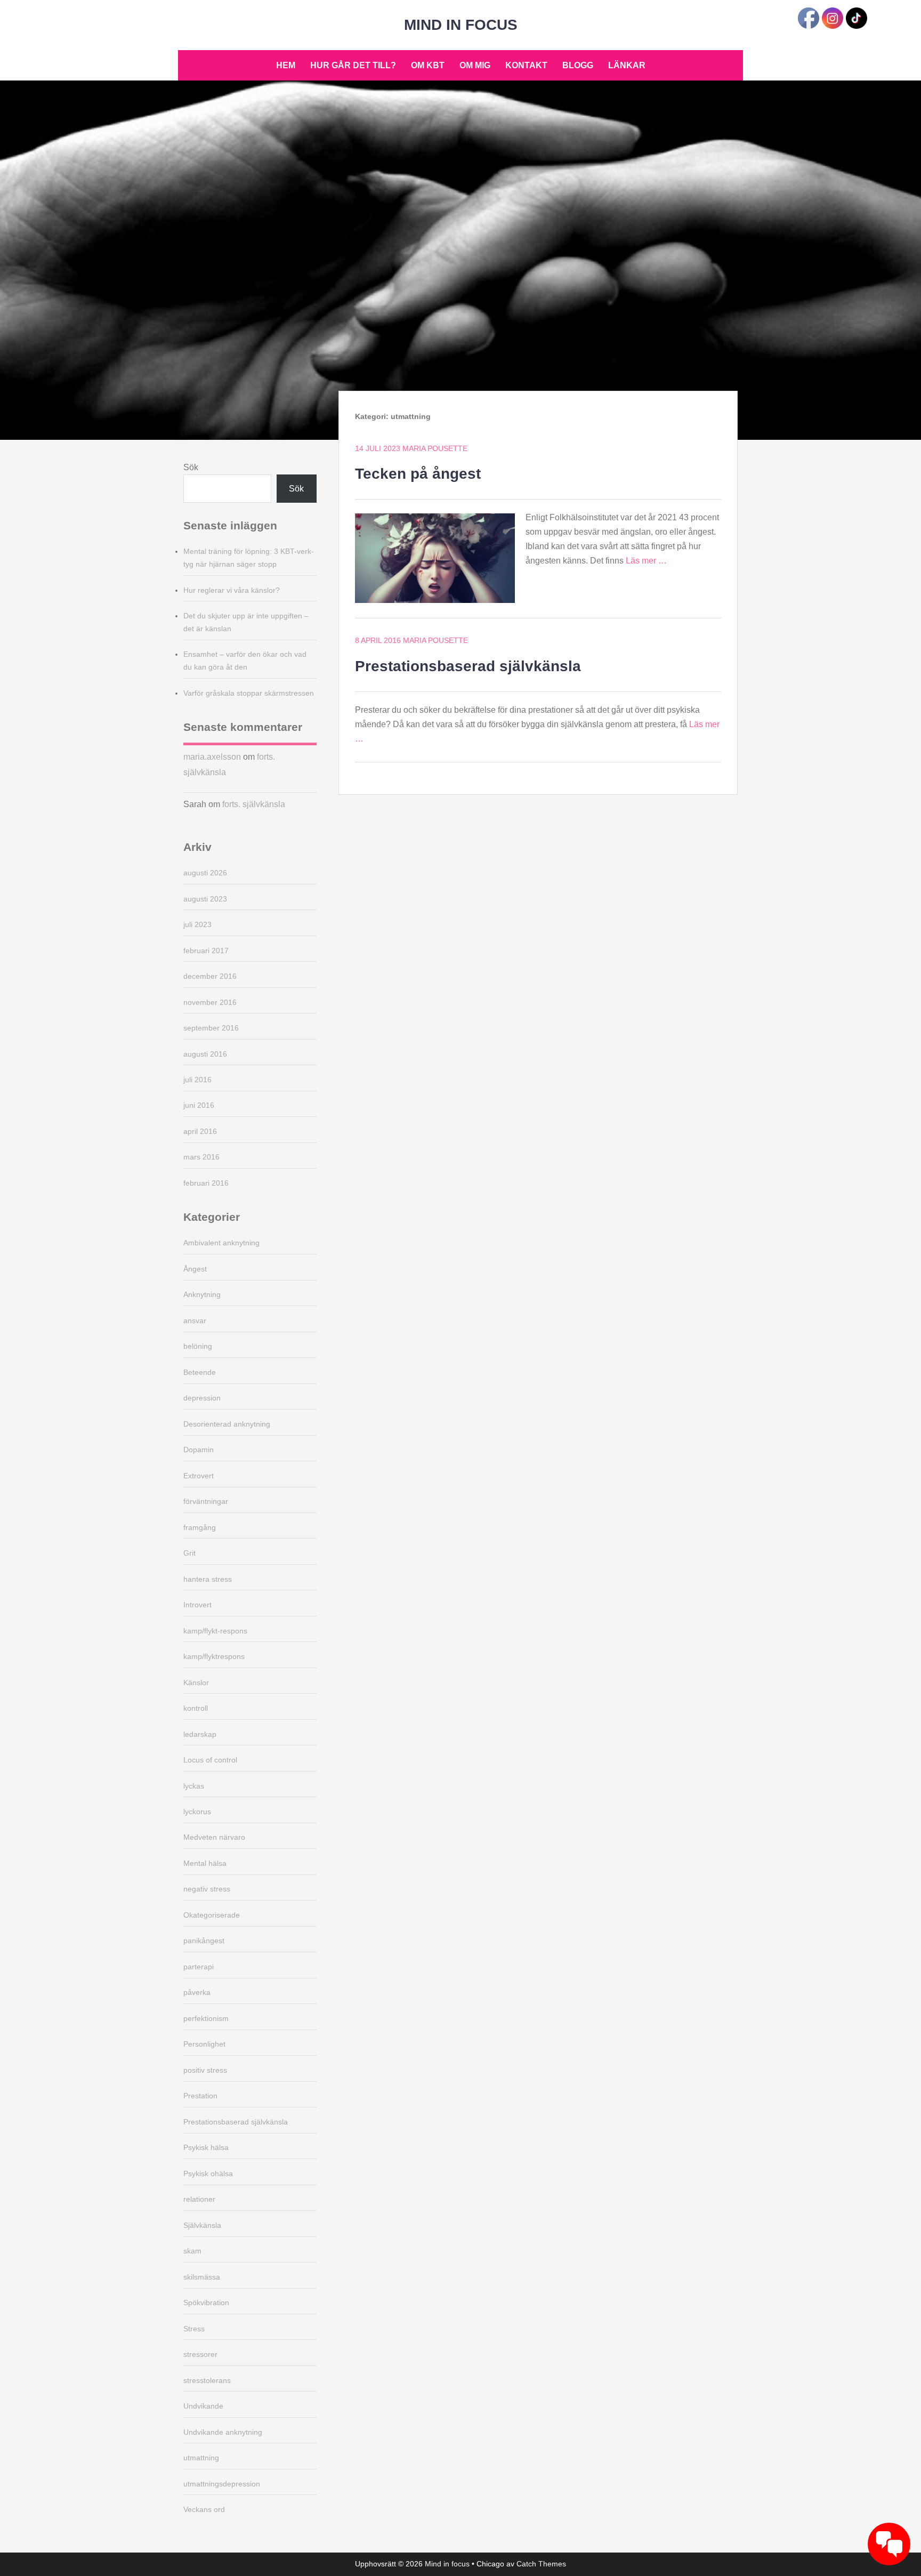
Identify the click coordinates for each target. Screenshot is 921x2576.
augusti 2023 (205, 899)
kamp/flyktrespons (214, 1656)
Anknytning (202, 1294)
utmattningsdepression (222, 2484)
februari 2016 (206, 1183)
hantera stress (208, 1579)
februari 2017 (206, 951)
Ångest (195, 1269)
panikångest (204, 1941)
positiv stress (205, 2070)
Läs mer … (646, 561)
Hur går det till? (353, 65)
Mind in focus (461, 25)
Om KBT (428, 65)
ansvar (195, 1321)
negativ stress (207, 1889)
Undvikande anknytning (223, 2432)
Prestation (200, 2096)
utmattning (201, 2458)
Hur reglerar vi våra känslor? (232, 590)
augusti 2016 (205, 1054)
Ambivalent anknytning (221, 1243)
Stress (194, 2329)
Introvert (197, 1605)
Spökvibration (206, 2303)
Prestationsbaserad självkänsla (468, 666)
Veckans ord (204, 2509)
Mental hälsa (205, 1863)
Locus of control (210, 1760)
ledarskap (200, 1734)
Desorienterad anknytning (227, 1424)
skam (192, 2251)
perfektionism (206, 2018)
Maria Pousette (435, 448)
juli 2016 (197, 1080)
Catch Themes (541, 2564)
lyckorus (197, 1812)
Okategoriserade (212, 1915)
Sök (191, 467)
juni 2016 (199, 1105)
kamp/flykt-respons (215, 1631)
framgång (200, 1527)
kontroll (196, 1708)
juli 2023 (197, 924)
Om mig (475, 65)
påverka (197, 1992)
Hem (286, 65)
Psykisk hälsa (206, 2147)
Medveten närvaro (214, 1837)
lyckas (194, 1786)
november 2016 (210, 1002)
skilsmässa (202, 2277)
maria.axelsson (212, 757)
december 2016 (210, 976)
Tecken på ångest (418, 474)
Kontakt (526, 65)
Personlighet (204, 2044)
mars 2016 (201, 1157)
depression (202, 1398)
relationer (199, 2199)
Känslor (196, 1683)
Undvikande (203, 2406)
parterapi (199, 1967)
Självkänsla (202, 2225)
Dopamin (199, 1450)
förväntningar (206, 1501)
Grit (189, 1553)
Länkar (627, 65)
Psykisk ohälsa (208, 2173)
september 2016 (211, 1028)
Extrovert (199, 1476)
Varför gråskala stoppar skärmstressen (249, 693)
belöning (198, 1346)
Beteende (200, 1372)
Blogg (578, 65)
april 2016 (200, 1131)
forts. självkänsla (254, 804)
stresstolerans (207, 2380)
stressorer (200, 2354)
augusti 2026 (205, 873)
